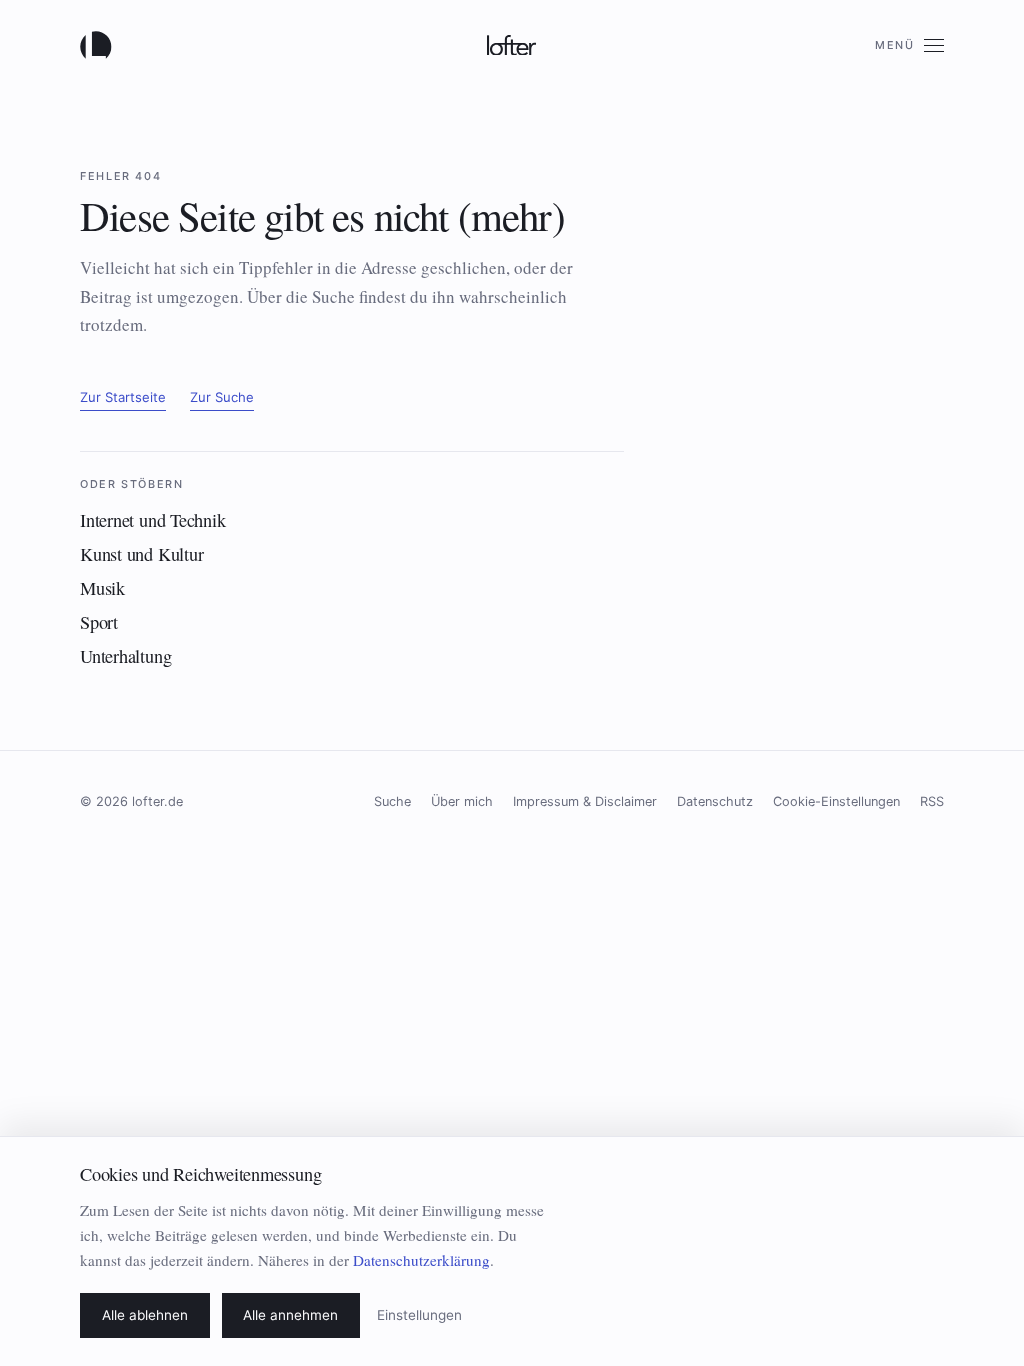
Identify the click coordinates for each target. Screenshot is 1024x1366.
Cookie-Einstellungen (836, 801)
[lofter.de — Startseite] (100, 45)
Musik (102, 588)
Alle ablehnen (145, 1315)
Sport (99, 622)
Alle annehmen (290, 1315)
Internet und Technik (153, 520)
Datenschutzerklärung (421, 1260)
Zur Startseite (123, 397)
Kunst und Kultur (141, 554)
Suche (392, 801)
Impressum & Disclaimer (585, 801)
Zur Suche (222, 397)
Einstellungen (419, 1315)
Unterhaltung (125, 656)
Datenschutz (715, 801)
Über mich (462, 801)
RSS (932, 801)
